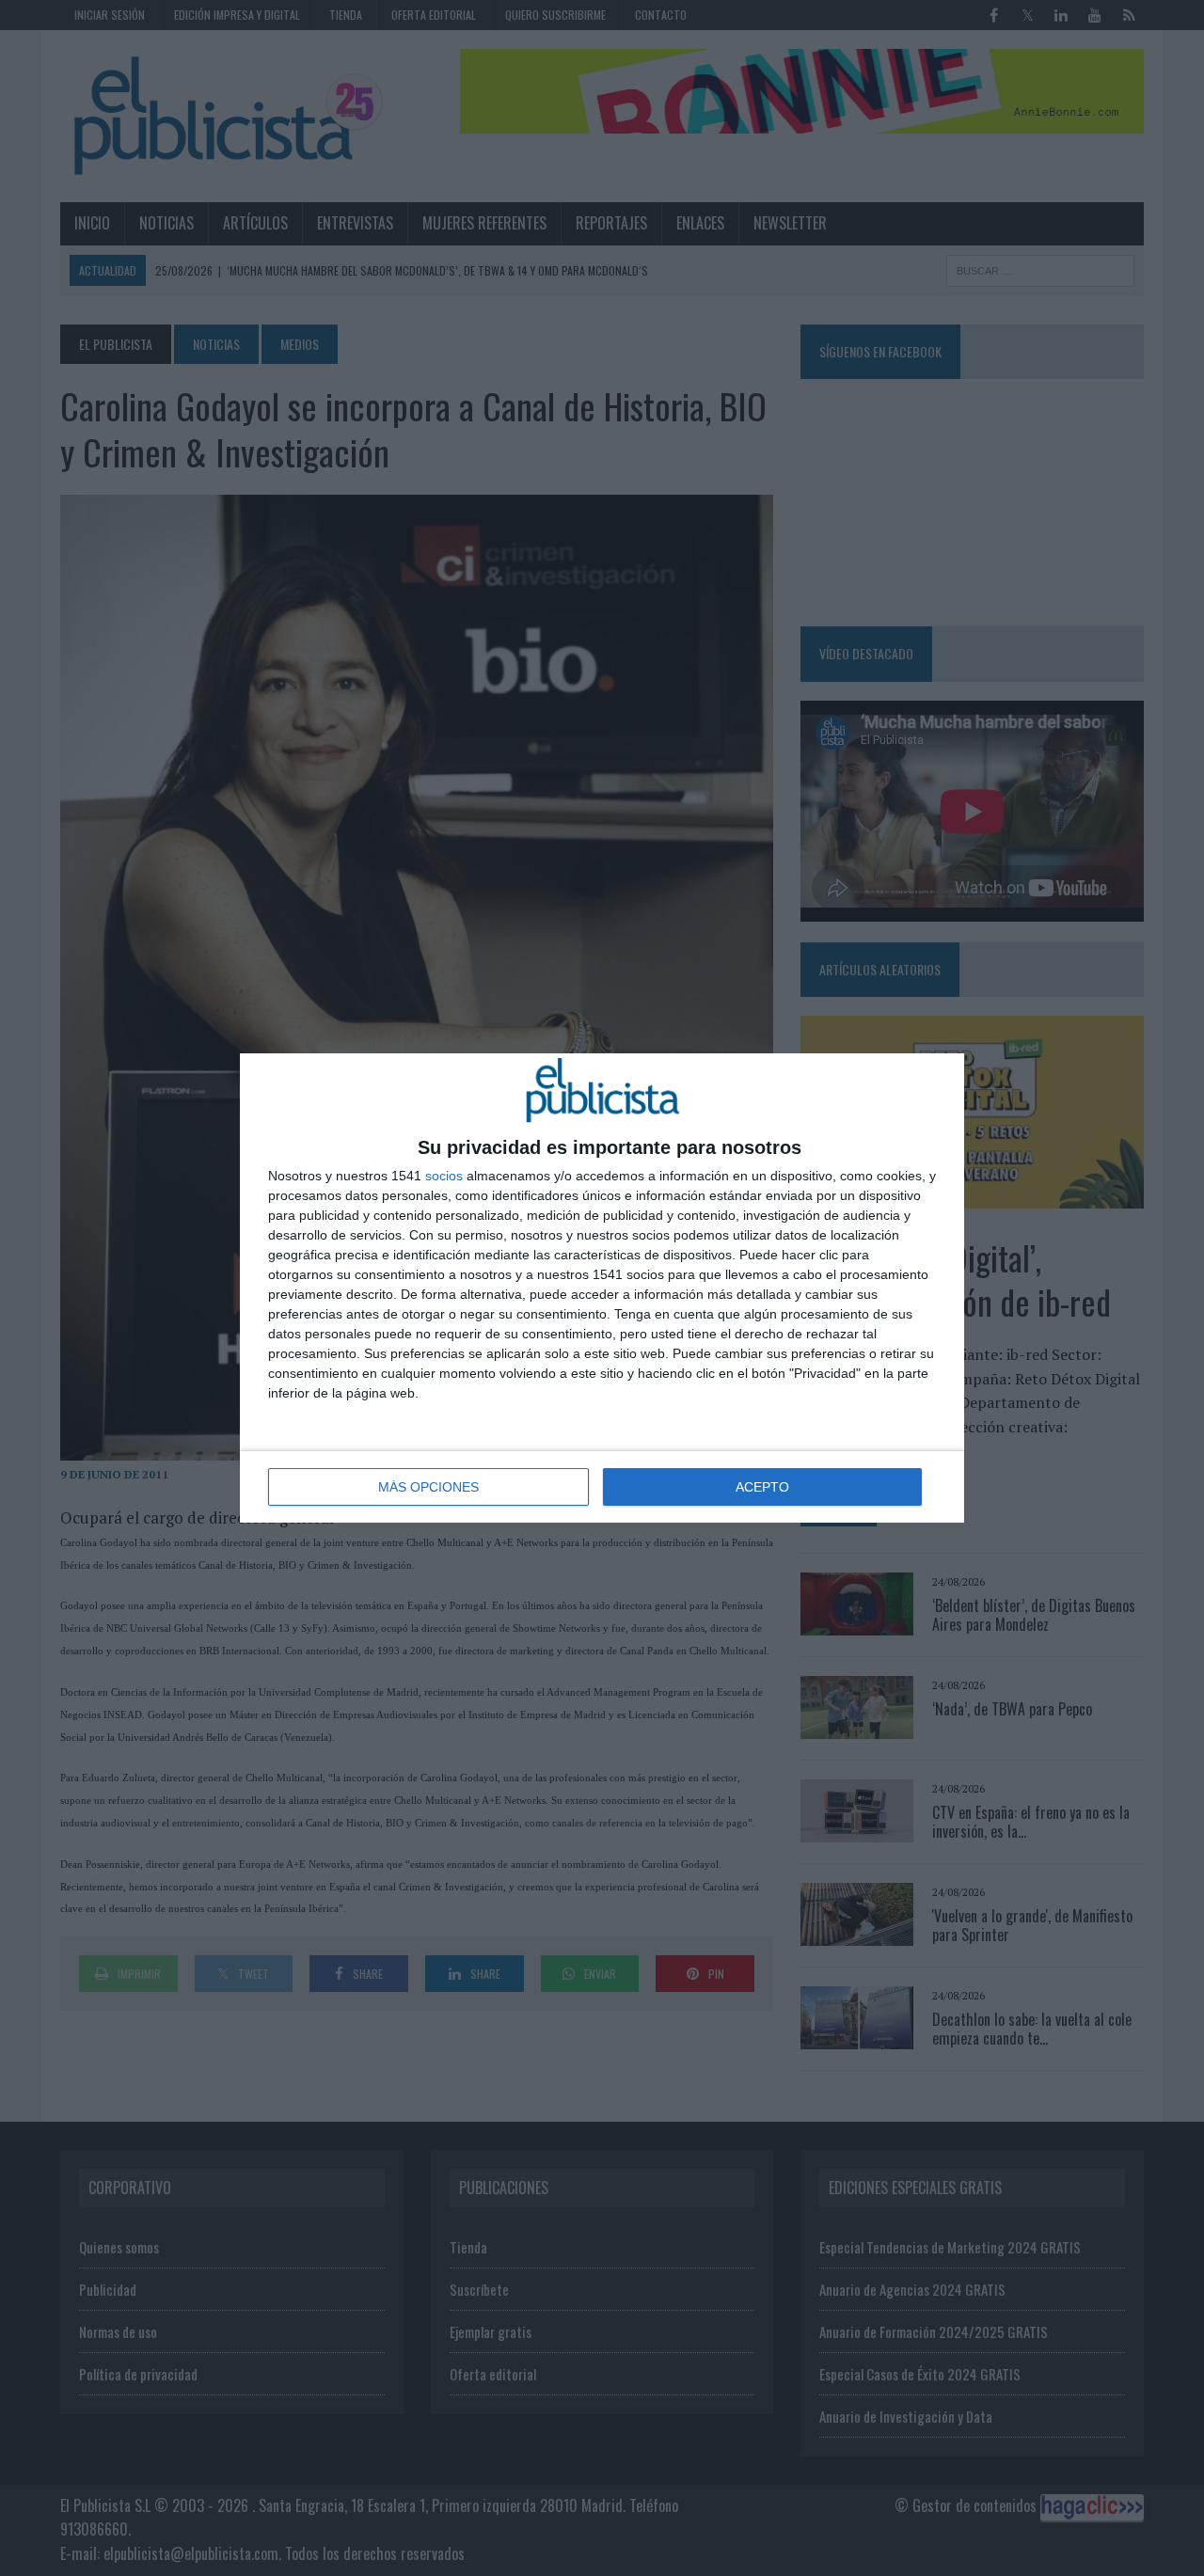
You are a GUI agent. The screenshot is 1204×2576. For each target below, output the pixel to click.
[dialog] (602, 1288)
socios (444, 1176)
